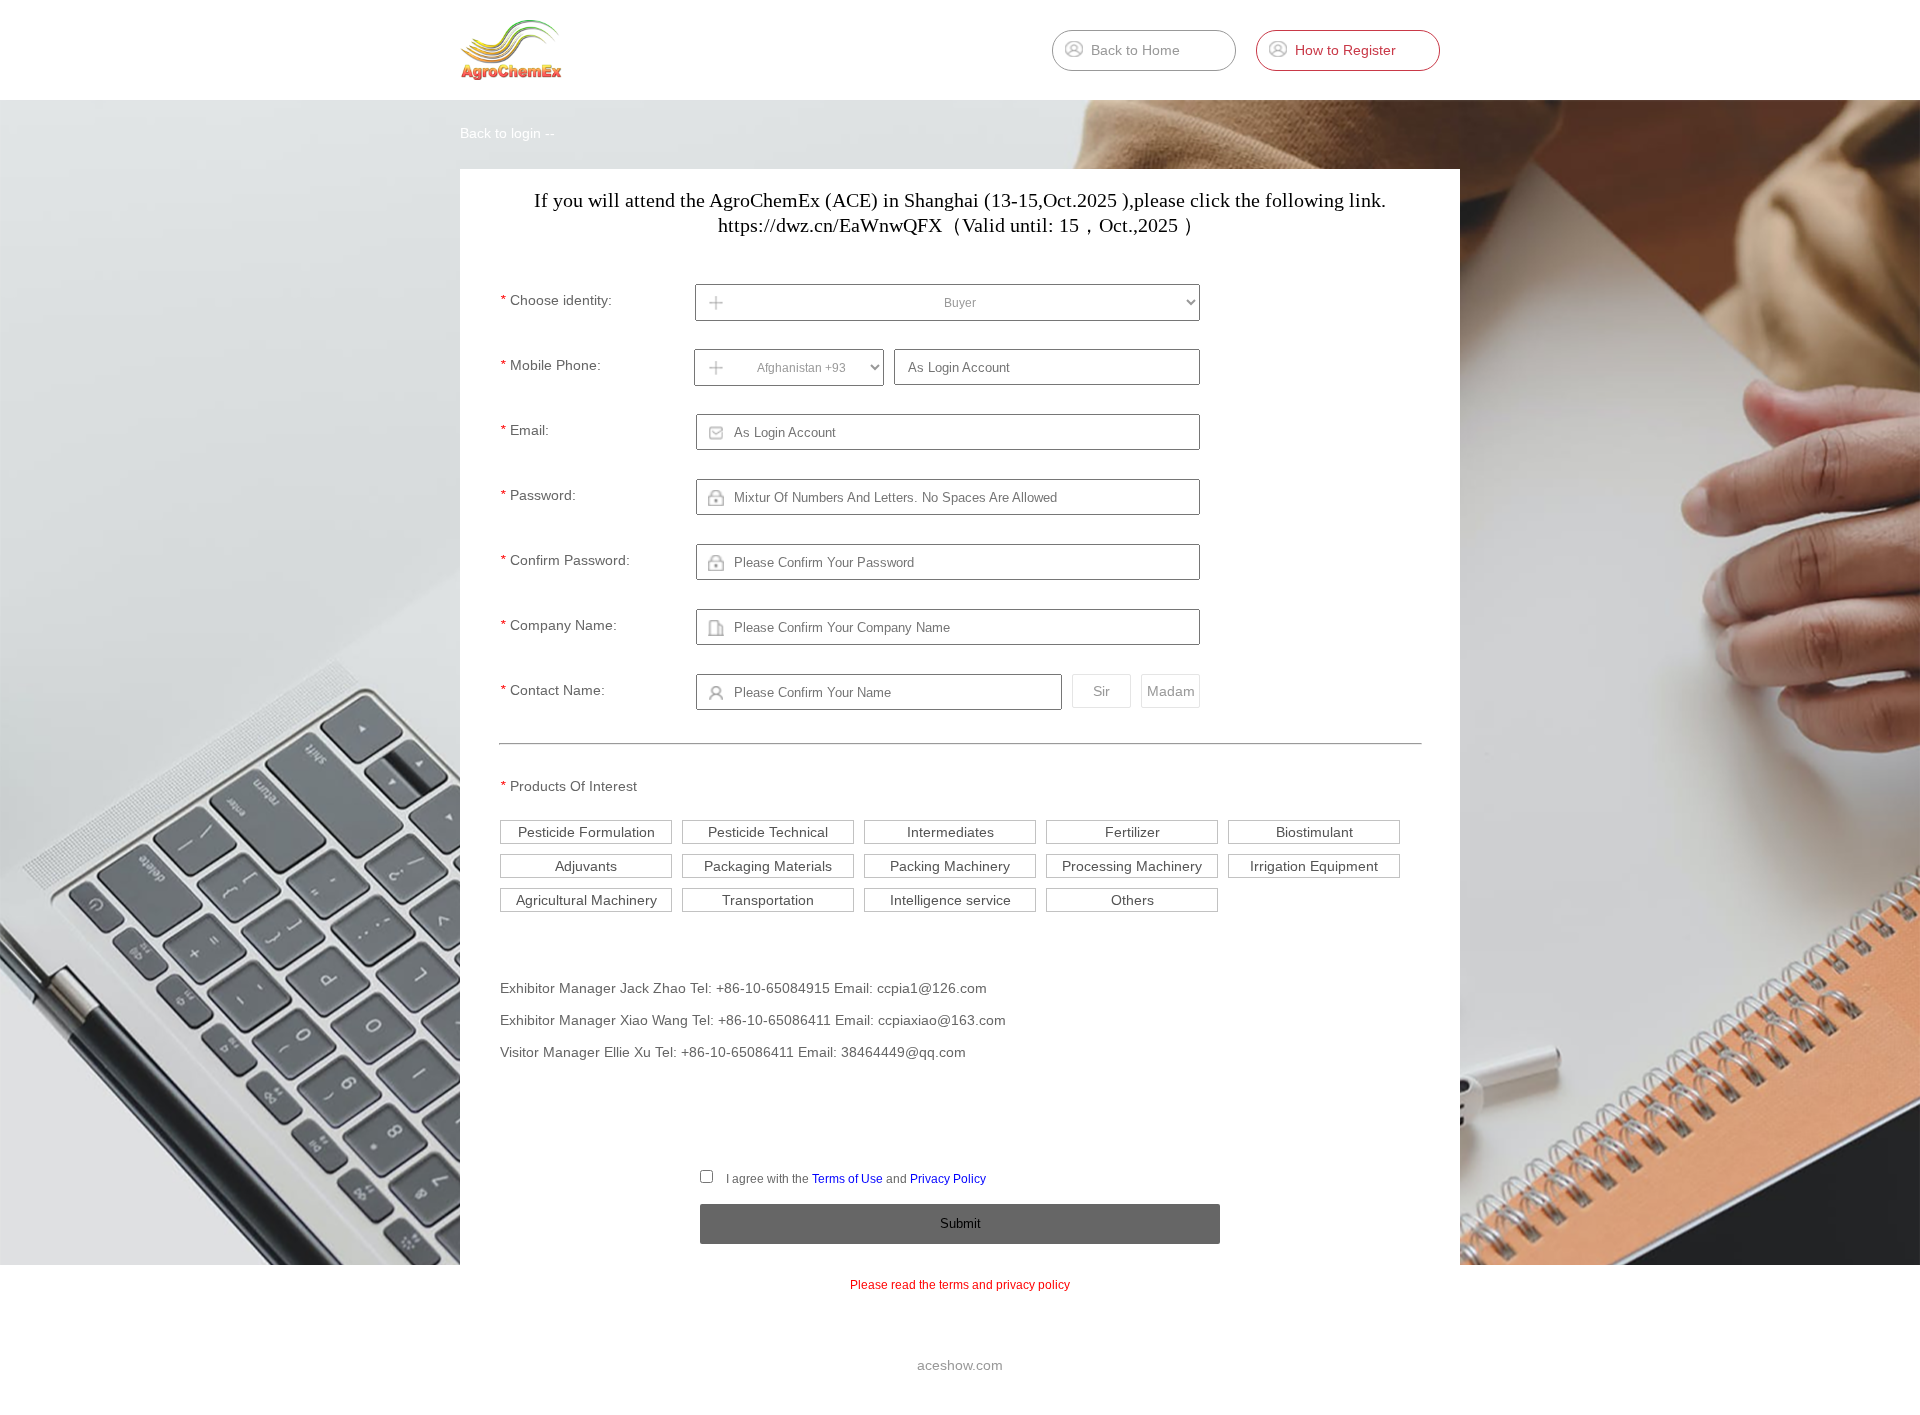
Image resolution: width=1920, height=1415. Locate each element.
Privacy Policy (948, 1179)
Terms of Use (847, 1179)
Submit (960, 1223)
